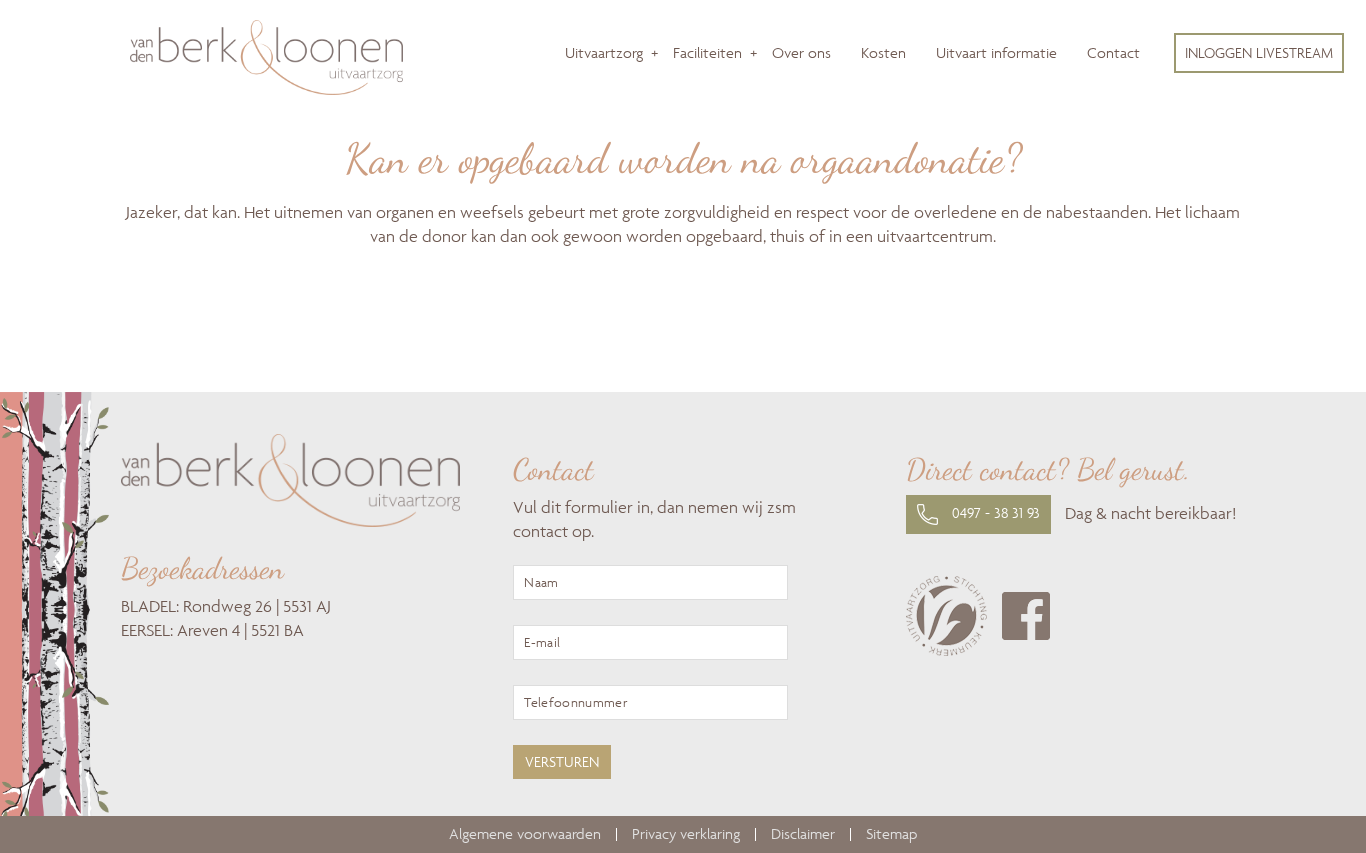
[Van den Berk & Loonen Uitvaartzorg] (266, 89)
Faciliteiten (707, 52)
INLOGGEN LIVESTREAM (1259, 52)
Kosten (883, 52)
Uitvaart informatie (996, 52)
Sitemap (891, 834)
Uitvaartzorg (604, 52)
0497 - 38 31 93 (994, 512)
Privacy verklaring (686, 834)
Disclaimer (803, 834)
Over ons (801, 52)
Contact (1113, 52)
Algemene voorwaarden (525, 834)
